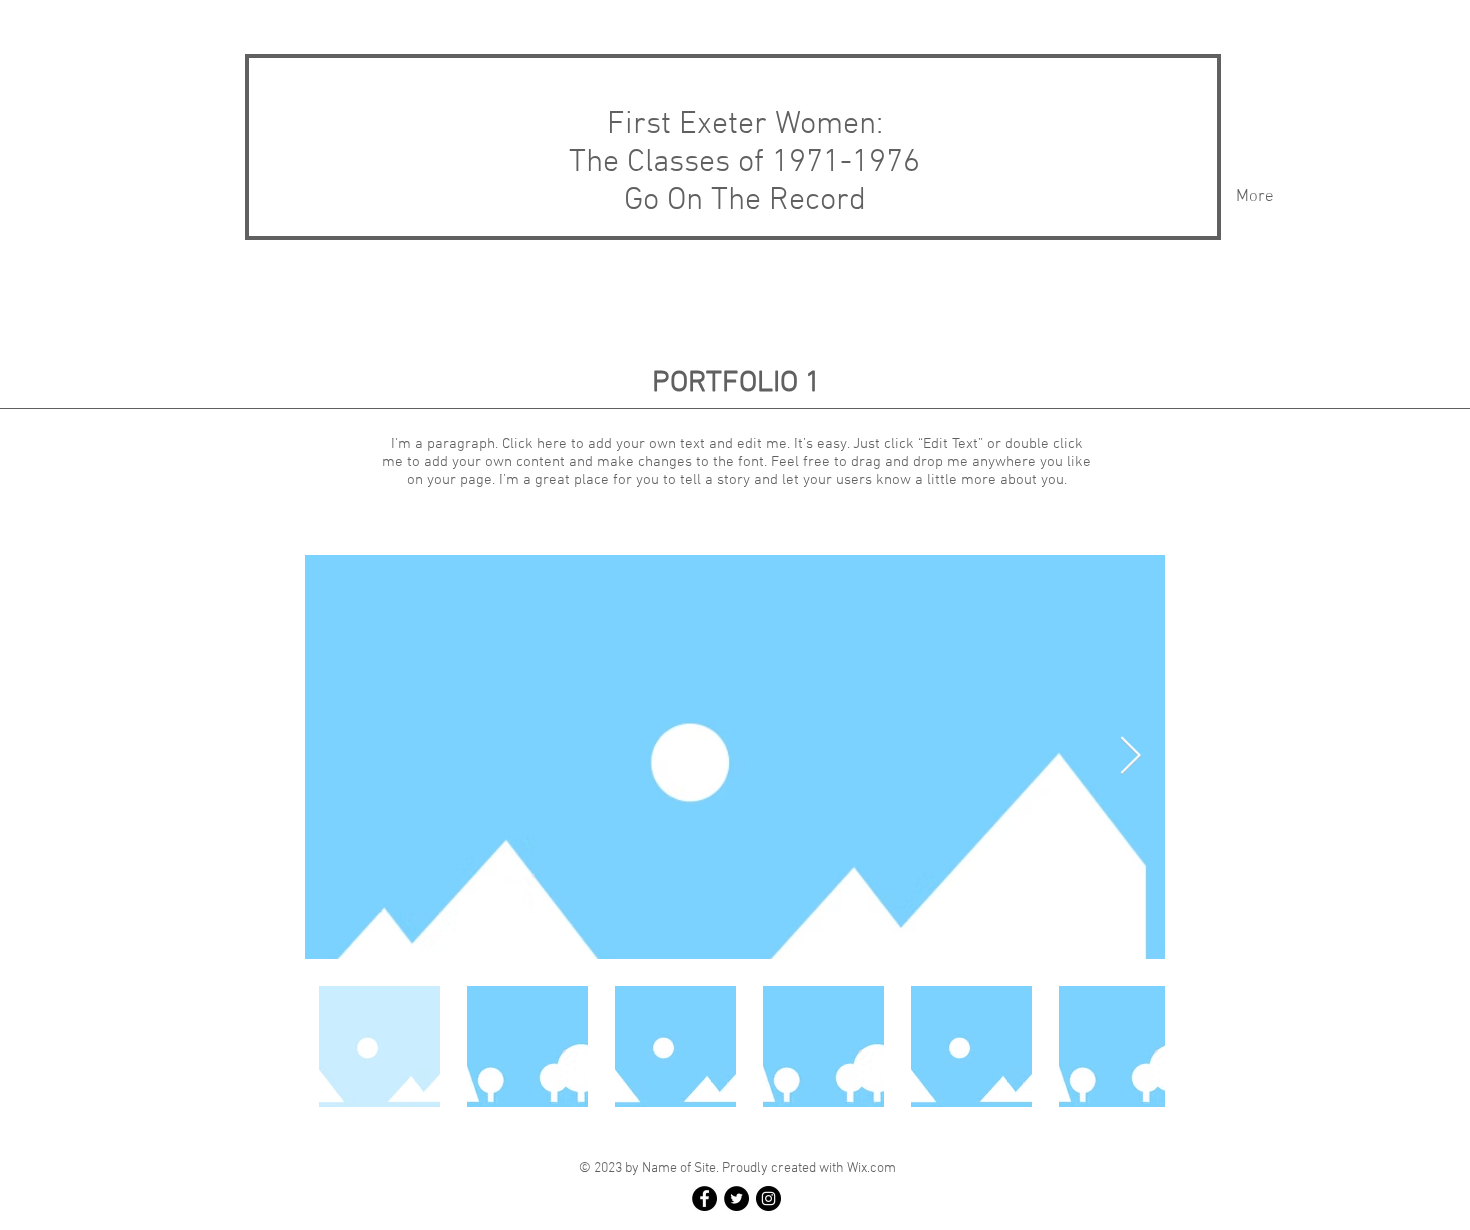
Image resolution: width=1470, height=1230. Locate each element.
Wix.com (871, 1168)
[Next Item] (1130, 756)
